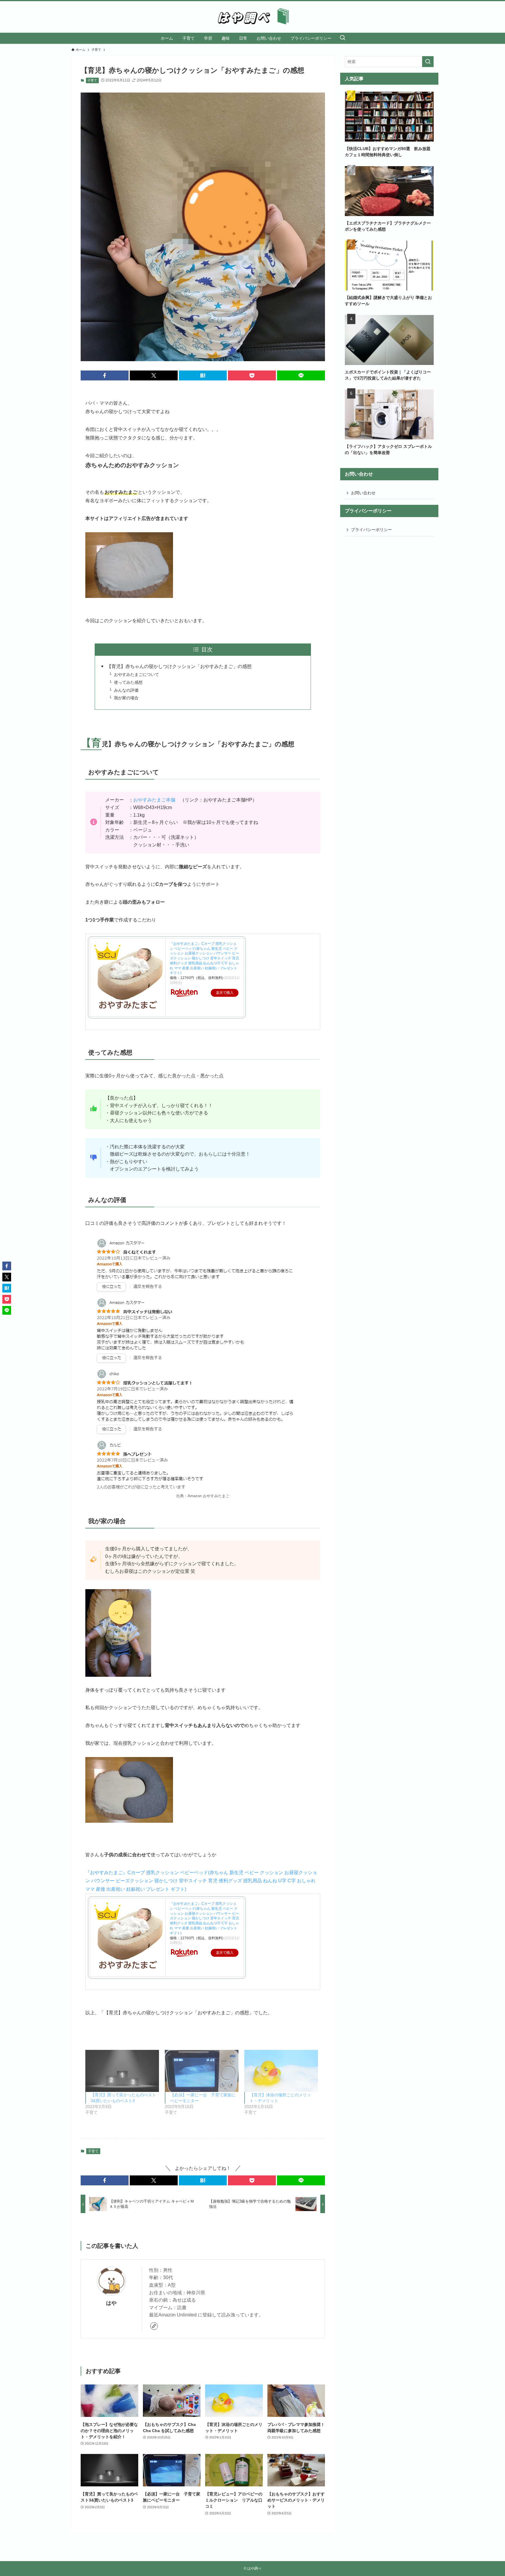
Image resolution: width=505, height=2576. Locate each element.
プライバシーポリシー (371, 530)
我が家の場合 (126, 698)
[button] (105, 375)
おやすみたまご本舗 (154, 800)
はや (111, 2303)
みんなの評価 (126, 690)
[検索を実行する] (428, 62)
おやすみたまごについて (136, 674)
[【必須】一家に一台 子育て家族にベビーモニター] (202, 2071)
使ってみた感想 (128, 682)
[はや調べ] (252, 17)
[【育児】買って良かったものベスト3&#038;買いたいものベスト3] (122, 2071)
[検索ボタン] (343, 38)
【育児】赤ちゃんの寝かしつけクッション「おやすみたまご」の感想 (179, 666)
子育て (92, 80)
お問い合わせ (363, 493)
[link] (154, 2326)
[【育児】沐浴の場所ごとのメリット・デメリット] (281, 2071)
